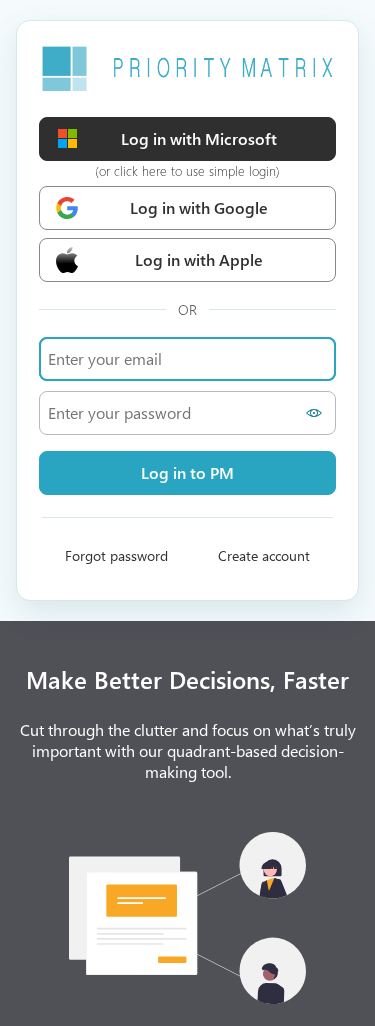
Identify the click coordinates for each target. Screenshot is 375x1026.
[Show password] (316, 413)
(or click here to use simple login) (187, 170)
